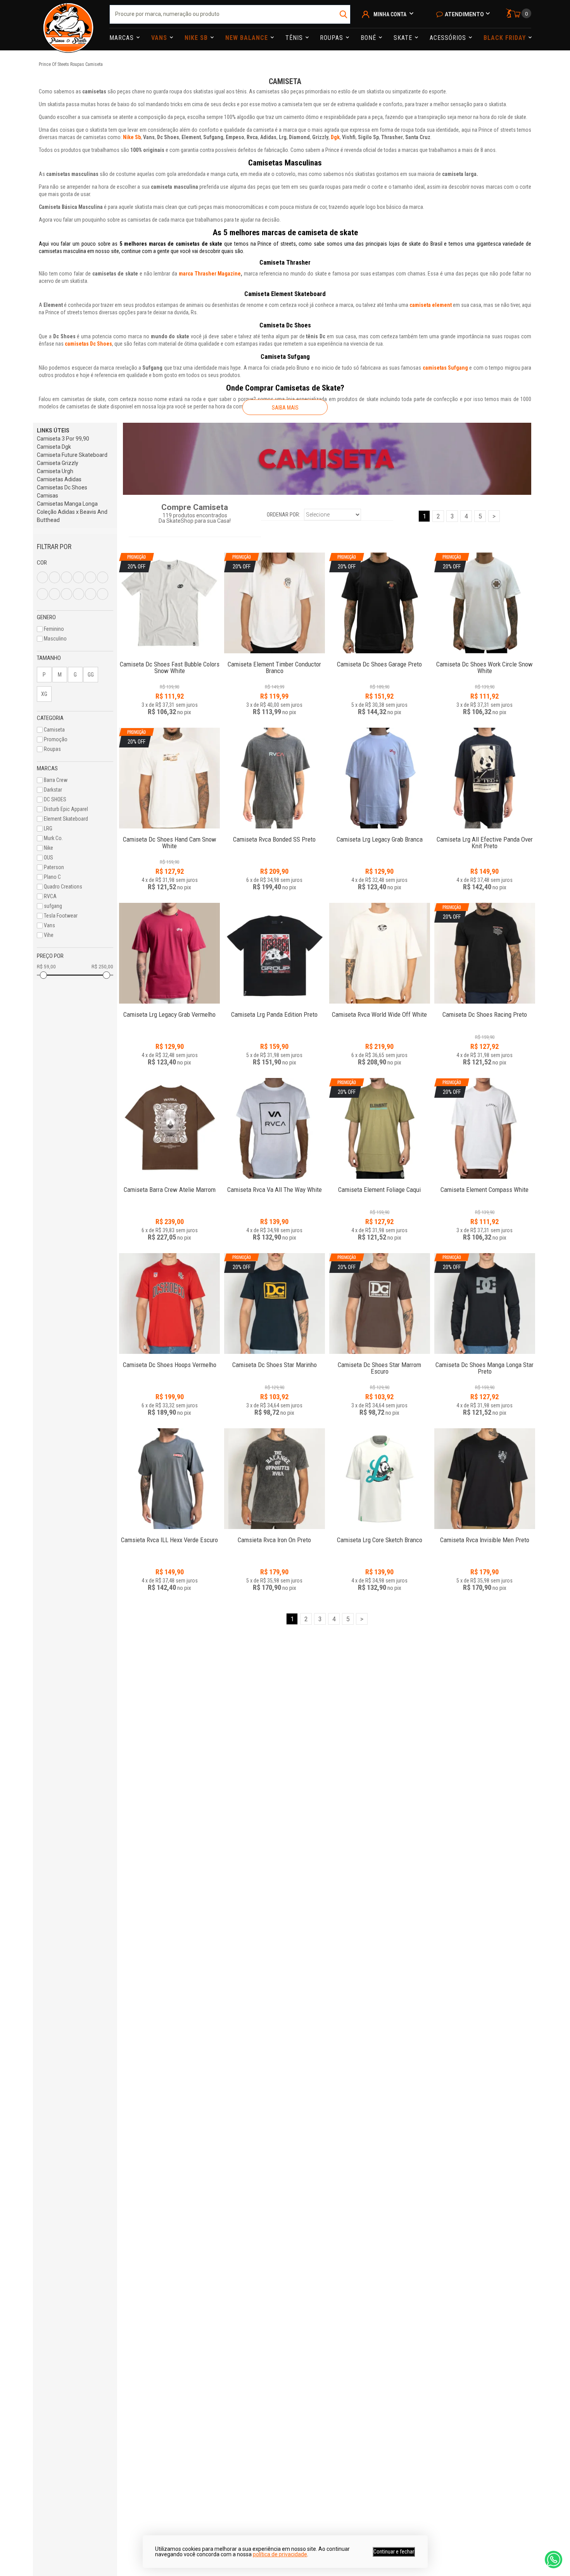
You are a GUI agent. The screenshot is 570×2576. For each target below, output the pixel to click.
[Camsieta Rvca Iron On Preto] (275, 1479)
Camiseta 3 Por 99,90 (63, 439)
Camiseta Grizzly (58, 463)
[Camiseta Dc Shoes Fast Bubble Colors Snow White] (169, 660)
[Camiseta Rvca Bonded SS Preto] (275, 778)
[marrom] (91, 577)
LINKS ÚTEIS (53, 430)
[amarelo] (42, 577)
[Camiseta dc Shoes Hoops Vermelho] (169, 1303)
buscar (344, 14)
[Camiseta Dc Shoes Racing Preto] (485, 1010)
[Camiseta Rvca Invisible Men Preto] (485, 1479)
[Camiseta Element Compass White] (485, 1186)
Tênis (295, 38)
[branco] (66, 577)
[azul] (54, 577)
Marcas (123, 38)
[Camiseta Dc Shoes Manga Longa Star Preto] (485, 1361)
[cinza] (79, 577)
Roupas (332, 38)
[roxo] (54, 594)
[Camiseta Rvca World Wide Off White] (380, 953)
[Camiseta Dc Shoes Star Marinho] (275, 1361)
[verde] (66, 594)
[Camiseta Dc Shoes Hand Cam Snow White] (169, 835)
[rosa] (42, 594)
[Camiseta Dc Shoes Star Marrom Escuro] (380, 1361)
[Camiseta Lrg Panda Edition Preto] (275, 953)
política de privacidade (280, 2554)
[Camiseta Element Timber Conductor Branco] (275, 660)
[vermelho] (79, 594)
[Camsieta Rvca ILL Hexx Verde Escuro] (169, 1479)
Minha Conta (390, 14)
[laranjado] (91, 594)
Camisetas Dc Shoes (62, 487)
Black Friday (506, 38)
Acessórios (449, 38)
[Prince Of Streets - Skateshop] (68, 25)
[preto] (103, 577)
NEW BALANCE (248, 38)
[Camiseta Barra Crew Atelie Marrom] (169, 1128)
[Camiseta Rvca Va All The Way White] (275, 1128)
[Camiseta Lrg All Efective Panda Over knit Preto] (485, 778)
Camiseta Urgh (55, 471)
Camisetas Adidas (59, 479)
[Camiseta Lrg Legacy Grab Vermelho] (169, 953)
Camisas (47, 496)
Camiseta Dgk (54, 447)
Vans (160, 38)
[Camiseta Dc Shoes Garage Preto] (380, 660)
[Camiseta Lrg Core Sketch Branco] (380, 1479)
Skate (404, 38)
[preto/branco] (103, 594)
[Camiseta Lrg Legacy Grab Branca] (380, 778)
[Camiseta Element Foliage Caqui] (380, 1186)
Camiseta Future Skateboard (72, 455)
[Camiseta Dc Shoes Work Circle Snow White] (485, 660)
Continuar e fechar (394, 2552)
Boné (369, 38)
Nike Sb (197, 38)
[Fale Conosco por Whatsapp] (554, 2560)
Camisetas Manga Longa (67, 504)
